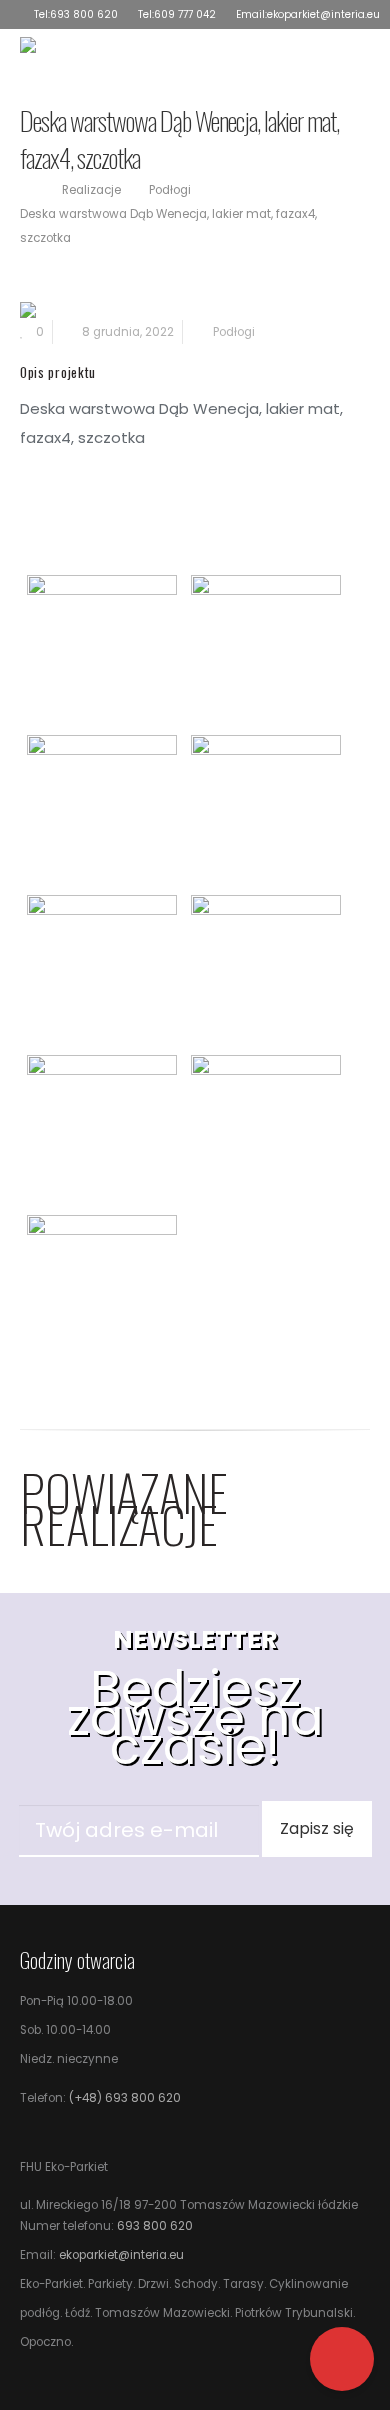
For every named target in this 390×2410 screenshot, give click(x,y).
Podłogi (234, 332)
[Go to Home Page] (27, 190)
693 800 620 (84, 14)
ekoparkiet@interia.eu (323, 14)
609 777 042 (185, 14)
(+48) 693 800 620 (123, 2098)
